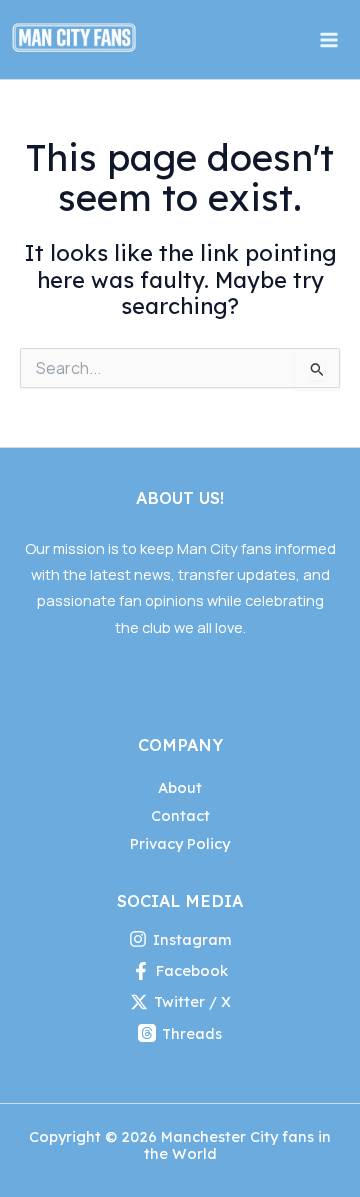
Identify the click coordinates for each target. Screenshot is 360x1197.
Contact (180, 815)
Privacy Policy (180, 843)
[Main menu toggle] (329, 40)
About (180, 787)
